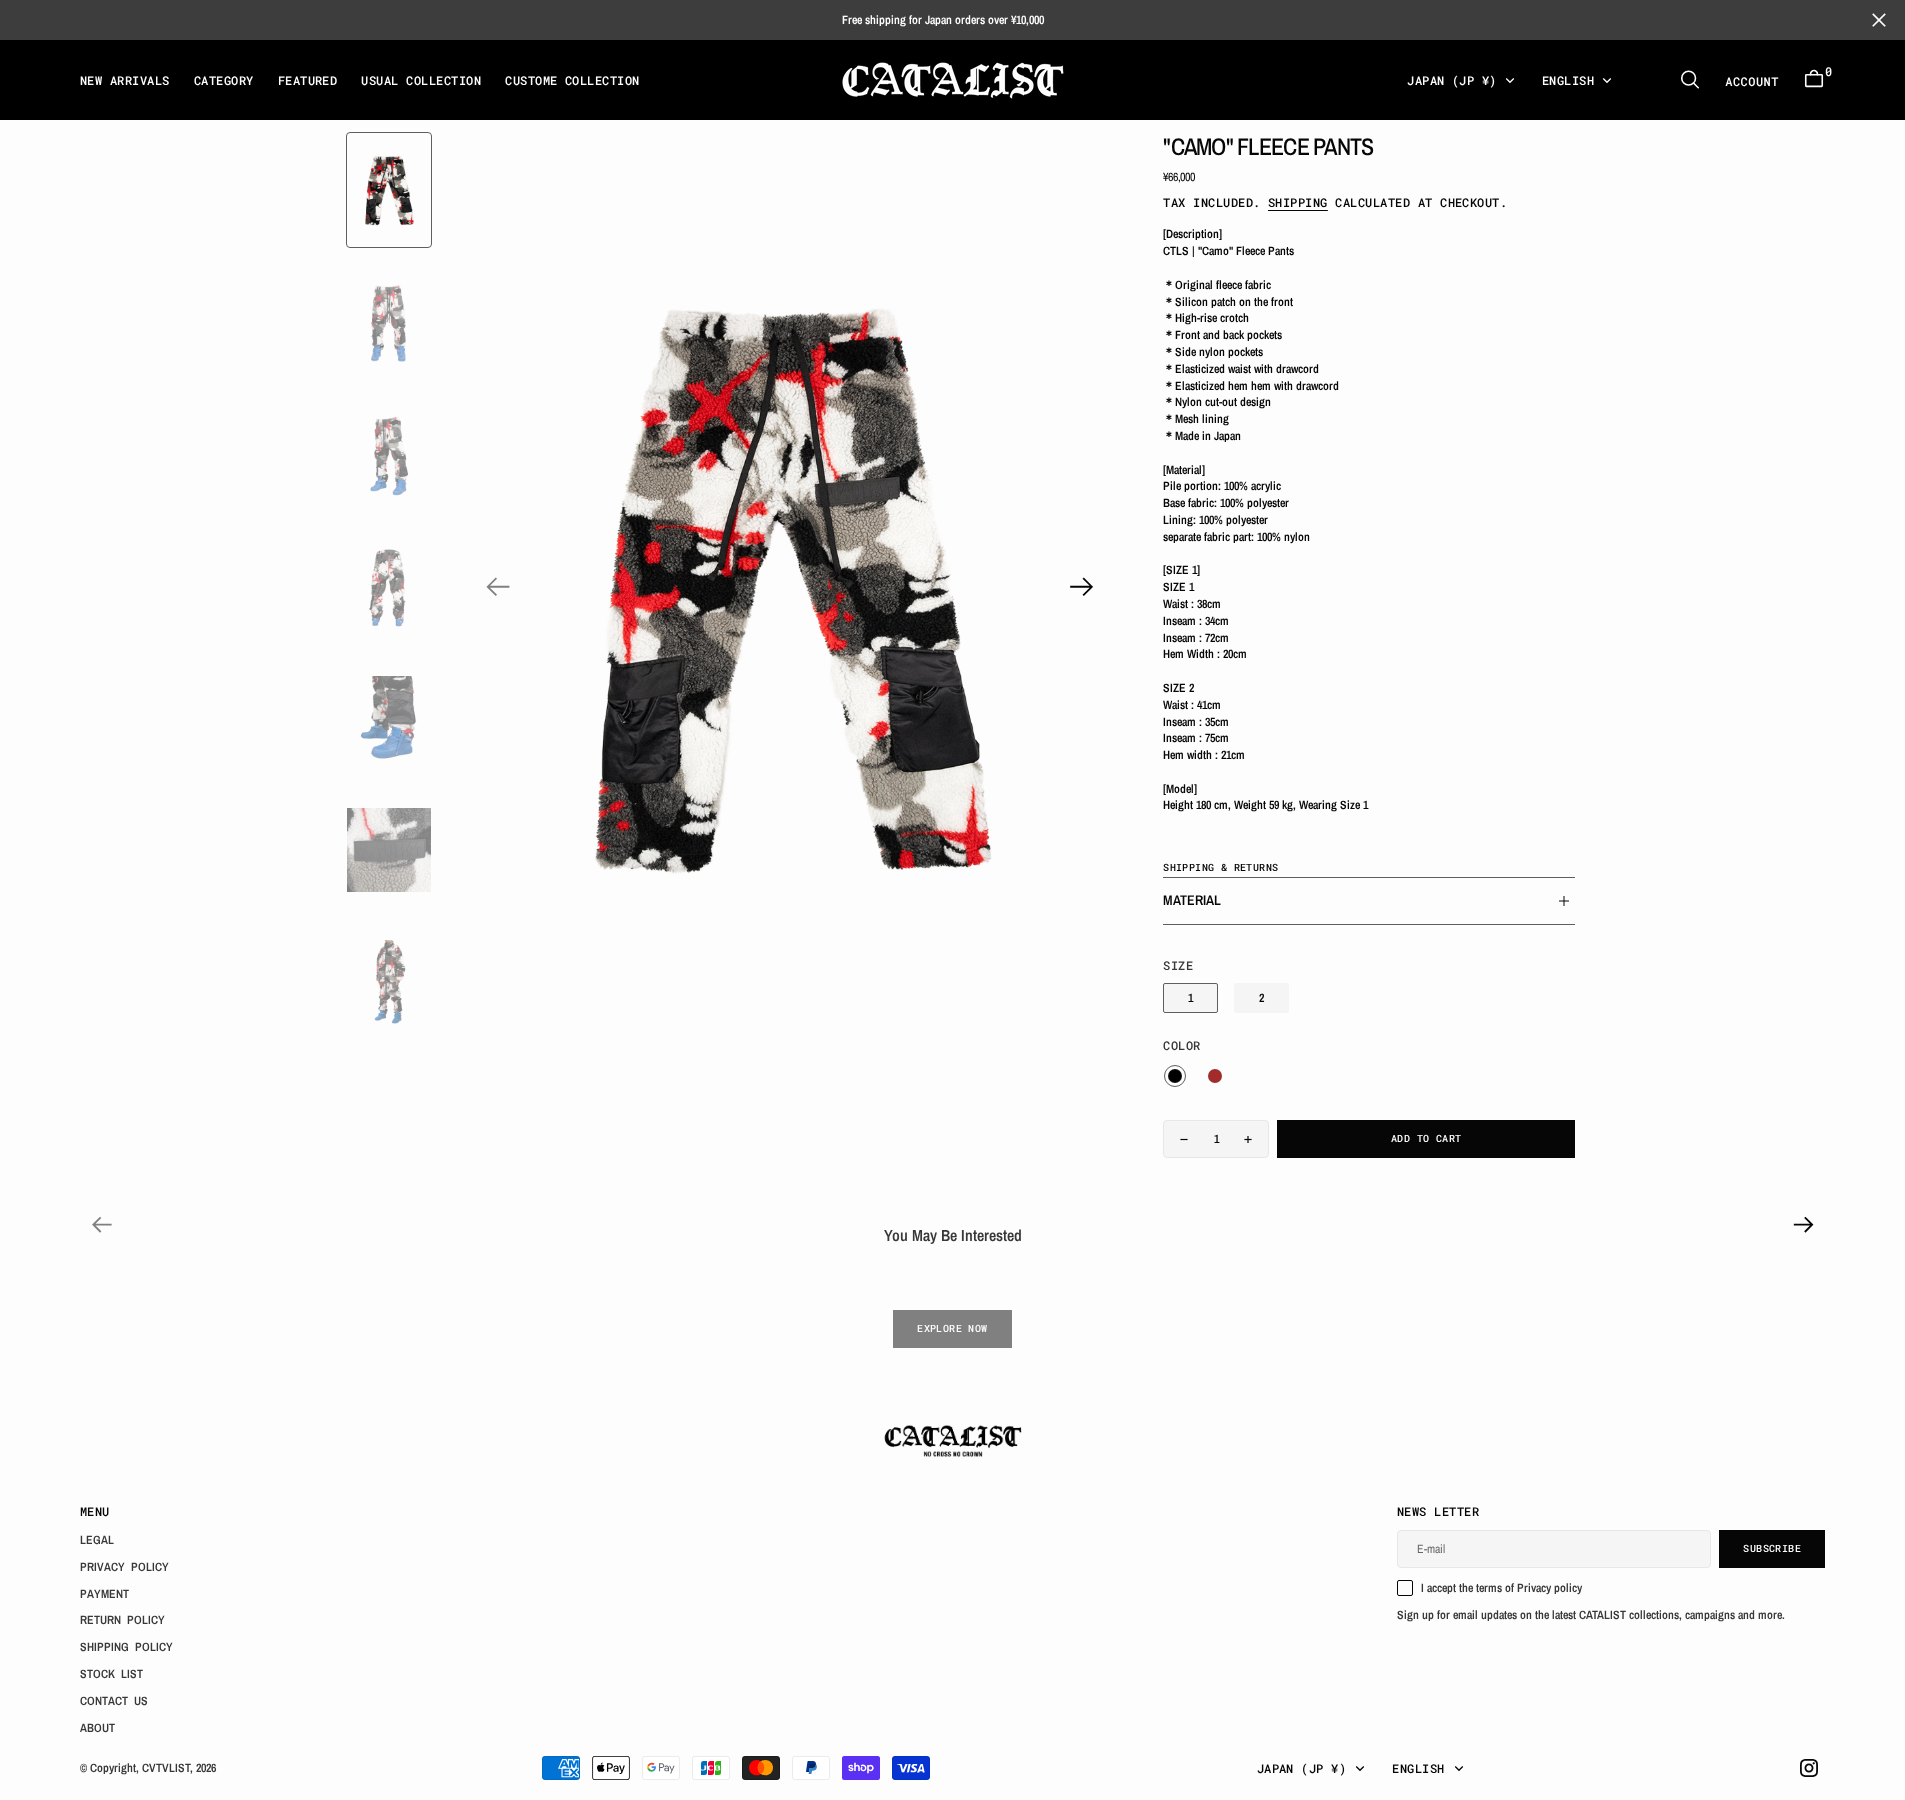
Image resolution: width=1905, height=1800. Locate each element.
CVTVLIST (166, 1768)
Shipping (1298, 202)
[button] (1814, 79)
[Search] (1690, 79)
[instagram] (1809, 1768)
